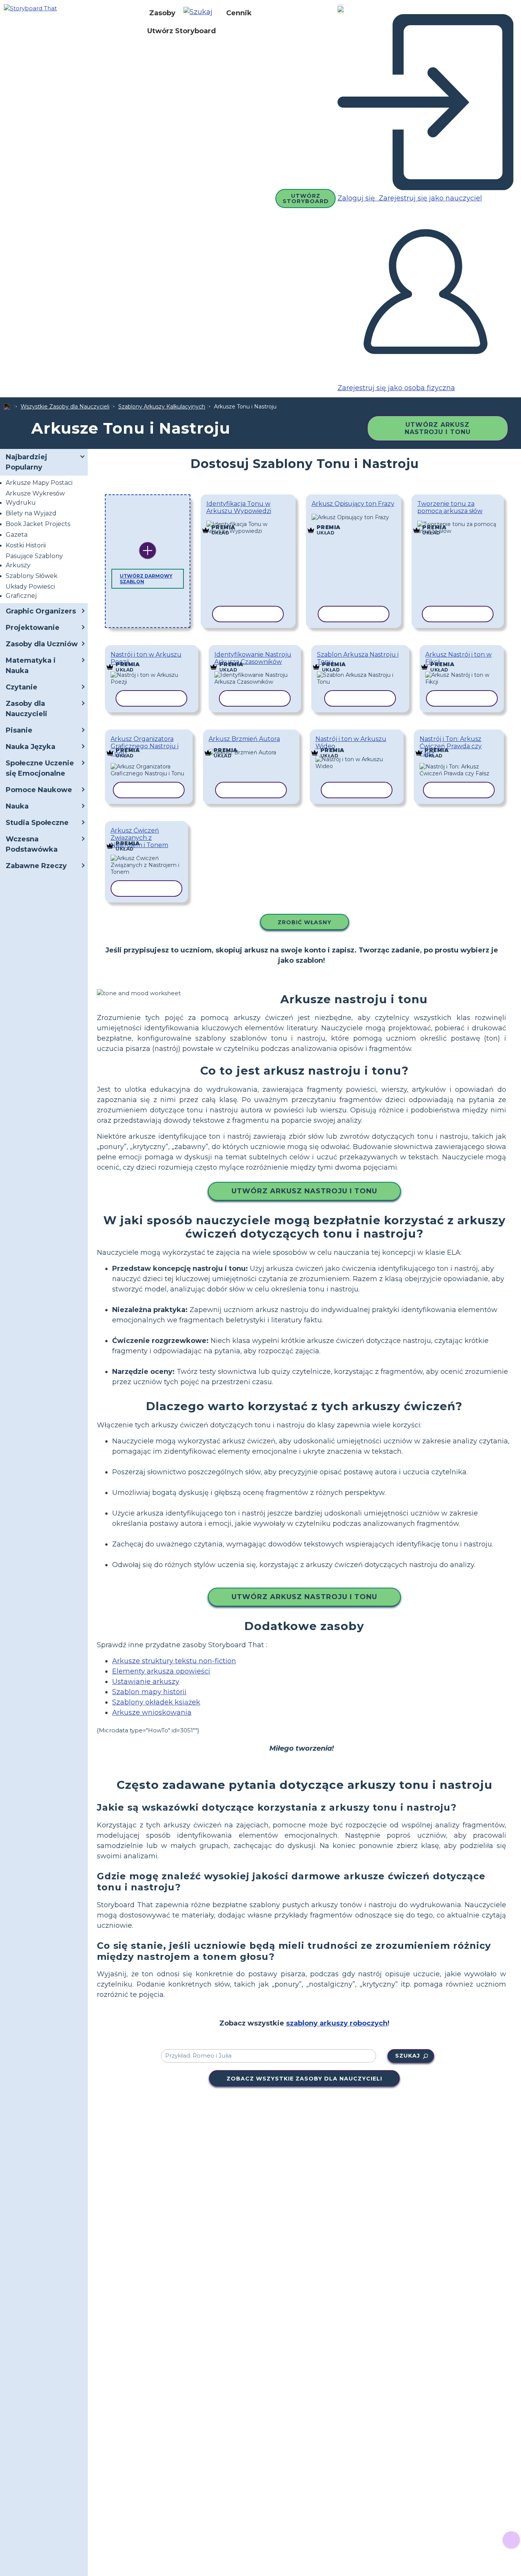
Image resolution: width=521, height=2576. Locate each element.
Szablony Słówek (32, 576)
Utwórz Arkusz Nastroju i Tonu (438, 428)
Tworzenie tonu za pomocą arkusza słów (450, 507)
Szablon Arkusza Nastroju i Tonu (358, 658)
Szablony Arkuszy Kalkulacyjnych (162, 407)
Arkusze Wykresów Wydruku (35, 498)
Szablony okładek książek (156, 1702)
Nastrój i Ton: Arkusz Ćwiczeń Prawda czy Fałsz (451, 746)
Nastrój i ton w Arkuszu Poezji (146, 658)
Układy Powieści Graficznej (30, 591)
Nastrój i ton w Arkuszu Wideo (351, 742)
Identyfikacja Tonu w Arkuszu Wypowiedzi (239, 507)
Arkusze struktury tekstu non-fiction (174, 1661)
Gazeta (17, 535)
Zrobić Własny (305, 922)
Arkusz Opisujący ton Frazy (353, 504)
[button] (201, 13)
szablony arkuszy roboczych (337, 2023)
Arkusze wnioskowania (152, 1712)
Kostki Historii (26, 545)
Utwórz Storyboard (182, 31)
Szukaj (408, 2056)
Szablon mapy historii (149, 1692)
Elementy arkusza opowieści (161, 1671)
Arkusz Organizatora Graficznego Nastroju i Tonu (145, 746)
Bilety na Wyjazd (31, 513)
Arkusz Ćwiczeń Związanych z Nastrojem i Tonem (139, 838)
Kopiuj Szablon (247, 522)
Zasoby (162, 13)
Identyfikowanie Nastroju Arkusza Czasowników (253, 658)
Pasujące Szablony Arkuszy (34, 561)
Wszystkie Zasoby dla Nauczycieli (65, 407)
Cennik (239, 13)
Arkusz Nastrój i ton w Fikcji (458, 658)
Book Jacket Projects (38, 524)
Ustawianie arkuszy (146, 1682)
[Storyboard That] (30, 8)
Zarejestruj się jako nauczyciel (429, 198)
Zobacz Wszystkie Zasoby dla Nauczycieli (304, 2079)
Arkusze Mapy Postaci (39, 483)
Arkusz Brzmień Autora (244, 739)
